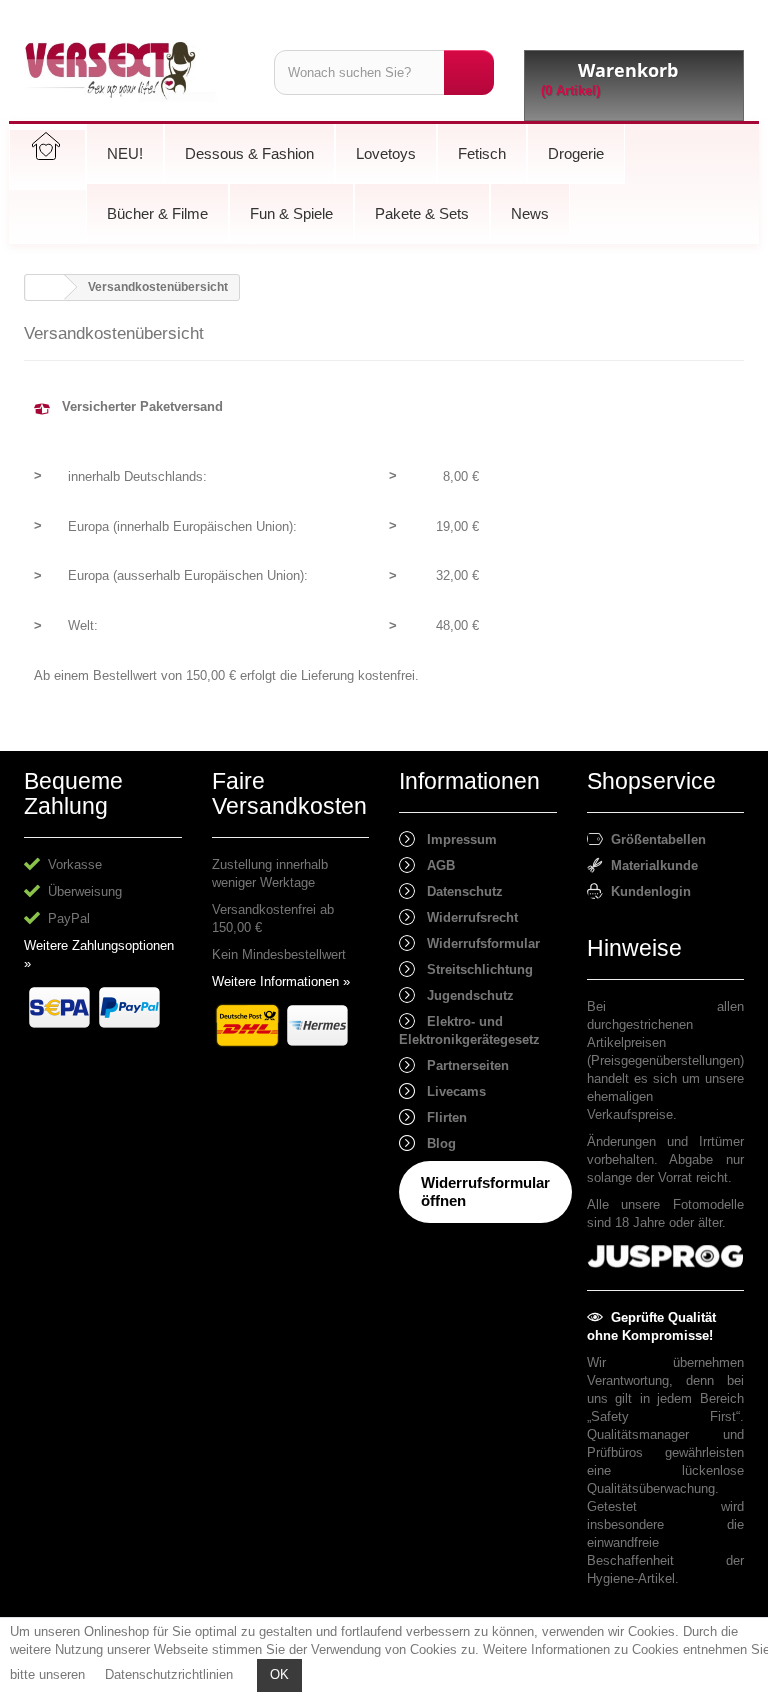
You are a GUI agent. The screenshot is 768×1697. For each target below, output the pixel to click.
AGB (435, 865)
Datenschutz (459, 891)
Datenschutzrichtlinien (169, 1674)
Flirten (441, 1117)
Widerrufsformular (477, 943)
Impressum (456, 839)
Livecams (450, 1091)
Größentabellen (654, 839)
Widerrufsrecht (466, 917)
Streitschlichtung (474, 969)
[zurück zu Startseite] (45, 287)
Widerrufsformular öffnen (485, 1191)
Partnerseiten (462, 1065)
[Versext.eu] (134, 71)
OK (279, 1674)
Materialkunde (650, 865)
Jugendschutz (464, 995)
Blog (435, 1143)
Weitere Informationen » (281, 981)
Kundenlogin (647, 891)
